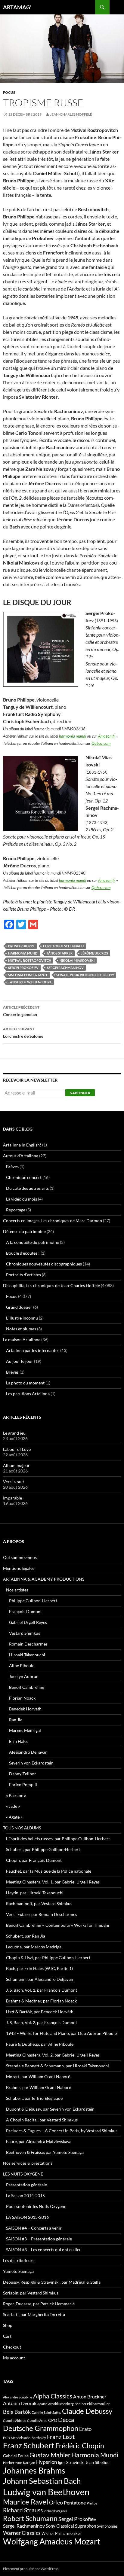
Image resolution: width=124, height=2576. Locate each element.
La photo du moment (25, 1383)
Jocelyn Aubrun (24, 1676)
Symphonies (107, 2526)
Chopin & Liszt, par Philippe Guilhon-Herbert (48, 1958)
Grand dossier (19, 1307)
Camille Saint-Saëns (46, 2412)
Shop (8, 2325)
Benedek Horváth (25, 1709)
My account (14, 2358)
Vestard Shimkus (25, 1633)
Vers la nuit (14, 1482)
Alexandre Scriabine (18, 2397)
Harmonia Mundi (23, 953)
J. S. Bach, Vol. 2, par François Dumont (42, 2022)
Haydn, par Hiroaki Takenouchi (35, 1893)
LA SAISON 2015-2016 (27, 2217)
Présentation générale (26, 2185)
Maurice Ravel (26, 2502)
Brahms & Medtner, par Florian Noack (41, 2001)
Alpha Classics (53, 2396)
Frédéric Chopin (80, 2446)
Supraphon (85, 2526)
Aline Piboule (22, 1666)
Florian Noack (22, 1698)
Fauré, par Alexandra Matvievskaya (39, 2141)
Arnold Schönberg (61, 2404)
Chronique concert (24, 1177)
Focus (9, 92)
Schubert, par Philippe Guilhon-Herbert (43, 1849)
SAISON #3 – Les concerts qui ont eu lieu (44, 2250)
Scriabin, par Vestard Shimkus (31, 2293)
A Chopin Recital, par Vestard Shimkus (42, 2120)
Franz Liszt (61, 2437)
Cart (7, 2336)
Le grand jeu (14, 1433)
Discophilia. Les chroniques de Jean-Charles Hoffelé (51, 1285)
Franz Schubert (29, 2445)
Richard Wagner (55, 2511)
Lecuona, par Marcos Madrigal (34, 1947)
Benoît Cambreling (27, 1687)
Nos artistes (17, 1590)
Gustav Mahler (50, 2455)
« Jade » (13, 1806)
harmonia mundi (73, 736)
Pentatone (75, 2503)
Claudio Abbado (15, 2421)
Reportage (16, 1210)
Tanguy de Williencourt (30, 982)
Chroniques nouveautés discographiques (44, 1264)
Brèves (12, 1166)
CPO (53, 2420)
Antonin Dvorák (20, 2403)
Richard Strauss (23, 2510)
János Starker (60, 953)
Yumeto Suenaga (18, 2271)
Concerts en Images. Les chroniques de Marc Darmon (53, 1221)
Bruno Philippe (21, 946)
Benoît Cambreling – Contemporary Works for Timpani (58, 1925)
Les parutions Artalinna (28, 1394)
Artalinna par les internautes (33, 1350)
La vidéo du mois (22, 1199)
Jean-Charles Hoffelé (71, 114)
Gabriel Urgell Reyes (28, 1622)
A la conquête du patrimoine (33, 1242)
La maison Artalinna (22, 1340)
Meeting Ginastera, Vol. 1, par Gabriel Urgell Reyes (53, 1882)
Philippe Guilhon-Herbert (33, 1601)
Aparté (42, 2404)
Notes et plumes (21, 1329)
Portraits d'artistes (23, 1275)
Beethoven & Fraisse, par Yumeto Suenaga (45, 2152)
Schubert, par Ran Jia (26, 1936)
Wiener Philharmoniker (61, 2533)
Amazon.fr (107, 736)
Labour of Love (17, 1449)
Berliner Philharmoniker (92, 2404)
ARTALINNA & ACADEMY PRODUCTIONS (44, 1579)
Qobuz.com (101, 743)
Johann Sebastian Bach (42, 2481)
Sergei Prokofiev (23, 968)
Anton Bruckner (90, 2396)
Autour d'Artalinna (21, 1156)
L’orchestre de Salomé (23, 1033)
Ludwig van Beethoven (46, 2492)
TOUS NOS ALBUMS (22, 1828)
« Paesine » (16, 1795)
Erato (85, 2429)
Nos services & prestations (28, 2163)
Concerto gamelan (21, 1011)
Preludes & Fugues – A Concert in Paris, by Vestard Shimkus (62, 2131)
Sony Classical (60, 2526)
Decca (66, 2419)
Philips (92, 2503)
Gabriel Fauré (16, 2456)
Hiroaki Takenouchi (27, 1655)
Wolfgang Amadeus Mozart (52, 2541)
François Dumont (25, 1611)
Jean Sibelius (97, 2462)
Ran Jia (16, 1720)
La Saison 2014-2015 (25, 2195)
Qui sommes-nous (20, 1557)
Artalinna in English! (22, 1145)
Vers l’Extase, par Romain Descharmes (42, 1914)
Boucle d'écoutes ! (23, 1253)
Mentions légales (19, 1568)
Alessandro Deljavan (28, 1752)
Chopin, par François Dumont (34, 1860)
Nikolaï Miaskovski (77, 960)
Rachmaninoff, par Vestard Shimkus (39, 1903)
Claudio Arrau (37, 2421)
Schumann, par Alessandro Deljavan (40, 1979)
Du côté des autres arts (27, 1188)
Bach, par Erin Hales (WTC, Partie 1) (39, 1968)
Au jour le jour (20, 1361)
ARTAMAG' (17, 7)
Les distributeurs (19, 2260)
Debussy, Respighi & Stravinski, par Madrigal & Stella (52, 2282)
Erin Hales (19, 1741)
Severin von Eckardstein (31, 1763)
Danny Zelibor (23, 1774)
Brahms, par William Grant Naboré (39, 2087)
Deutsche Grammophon (41, 2428)
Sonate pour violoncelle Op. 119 (85, 975)
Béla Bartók (17, 2412)
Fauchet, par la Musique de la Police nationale (49, 1871)
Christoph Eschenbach (63, 946)
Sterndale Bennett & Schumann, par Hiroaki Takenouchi (57, 2066)
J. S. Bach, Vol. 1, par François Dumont (42, 1990)
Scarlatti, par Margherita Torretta (34, 2314)
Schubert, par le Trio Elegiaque (34, 2098)
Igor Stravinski (71, 2462)
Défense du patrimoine (24, 1231)
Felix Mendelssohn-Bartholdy (25, 2438)
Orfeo (56, 2502)
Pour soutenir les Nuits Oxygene (36, 2206)
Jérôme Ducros (95, 953)
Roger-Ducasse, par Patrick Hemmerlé (39, 2304)
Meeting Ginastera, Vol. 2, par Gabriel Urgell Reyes (53, 2055)
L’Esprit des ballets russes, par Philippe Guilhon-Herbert (58, 1839)
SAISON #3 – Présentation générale (39, 2239)
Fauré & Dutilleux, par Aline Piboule (40, 2044)
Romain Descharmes (28, 1644)
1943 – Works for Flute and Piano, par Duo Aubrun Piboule (61, 2033)
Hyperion (46, 2462)
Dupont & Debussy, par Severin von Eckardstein (50, 2109)
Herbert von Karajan (19, 2463)
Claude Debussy (87, 2411)
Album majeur (16, 1465)
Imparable (12, 1498)
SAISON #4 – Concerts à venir (34, 2228)
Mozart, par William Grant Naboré (38, 2077)
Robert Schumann (30, 2518)
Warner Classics (22, 2533)
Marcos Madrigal (25, 1730)
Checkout (12, 2347)
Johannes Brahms (34, 2470)
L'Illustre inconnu (22, 1318)
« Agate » (14, 1817)
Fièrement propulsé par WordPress (31, 2569)
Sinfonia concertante (28, 975)
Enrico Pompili (23, 1784)
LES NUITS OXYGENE (23, 2174)
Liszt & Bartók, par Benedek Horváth (40, 2012)
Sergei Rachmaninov (65, 968)
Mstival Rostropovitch (30, 960)
